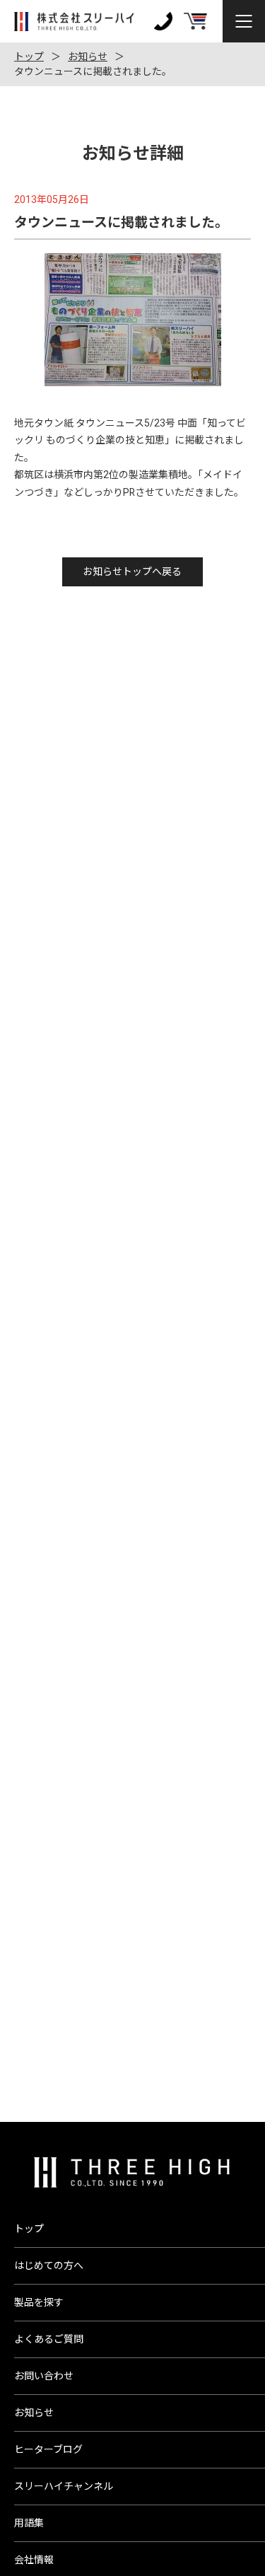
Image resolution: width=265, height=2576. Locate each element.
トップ (29, 57)
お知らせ (88, 57)
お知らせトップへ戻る (132, 572)
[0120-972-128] (163, 21)
